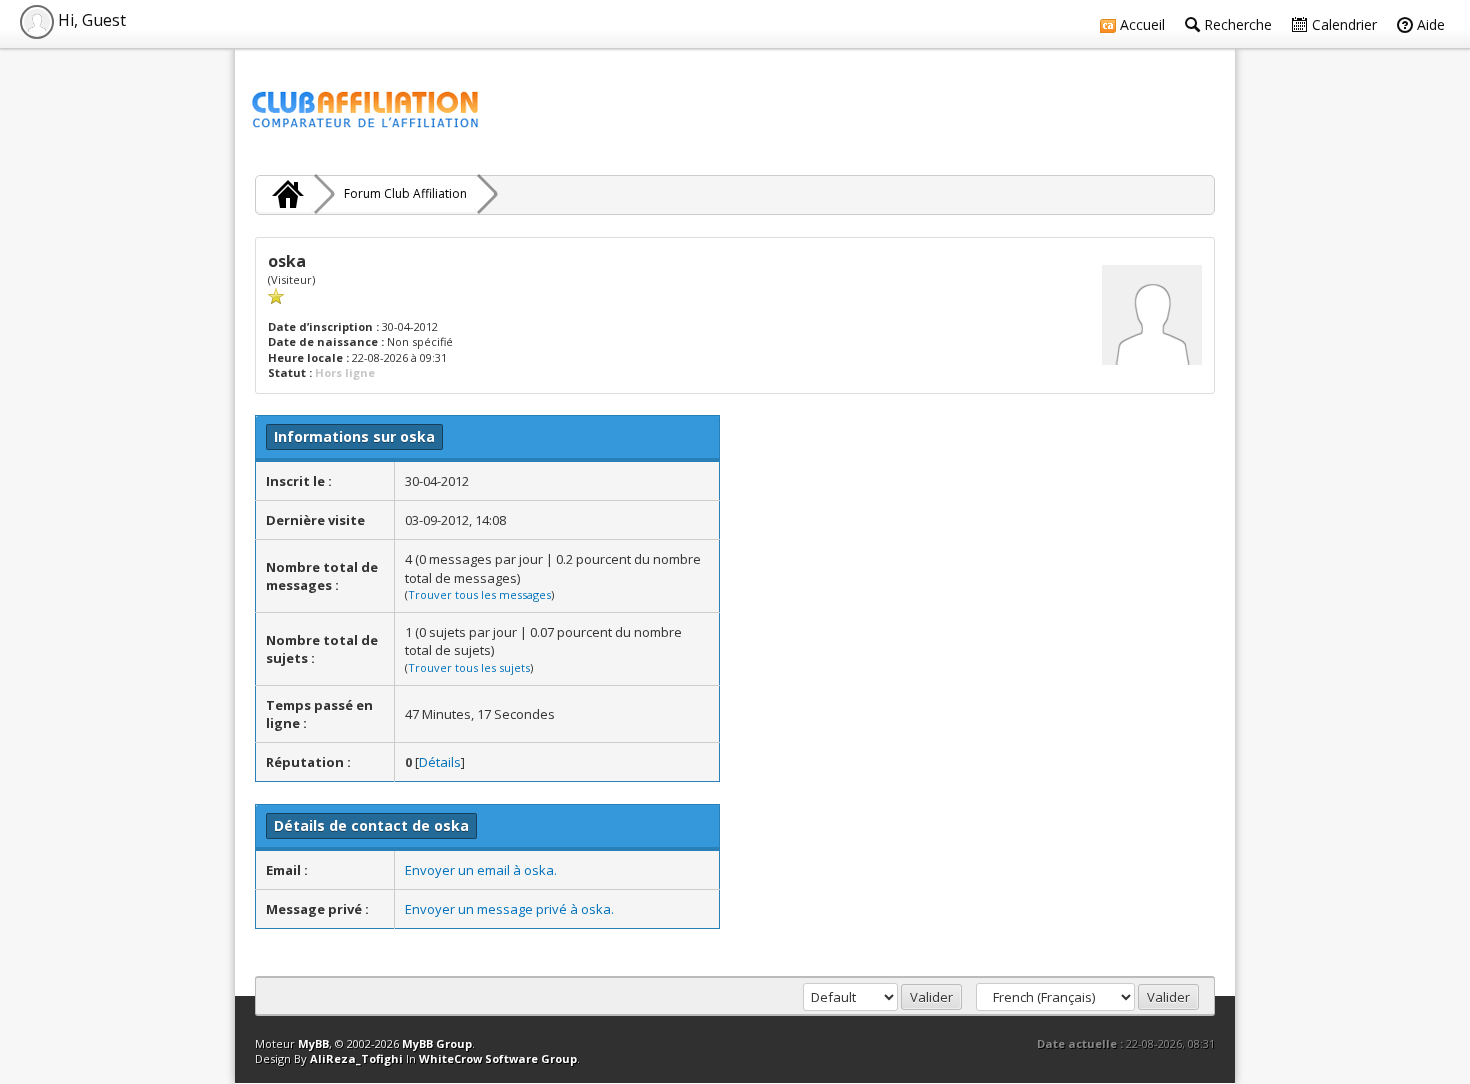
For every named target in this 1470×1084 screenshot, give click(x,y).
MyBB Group (437, 1043)
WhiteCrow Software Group (498, 1058)
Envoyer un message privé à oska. (509, 909)
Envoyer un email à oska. (481, 870)
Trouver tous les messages (479, 594)
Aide (1429, 24)
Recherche (1236, 24)
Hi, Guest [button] (90, 20)
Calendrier (1342, 24)
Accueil (1140, 24)
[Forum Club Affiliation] (285, 194)
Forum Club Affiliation (405, 193)
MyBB (313, 1043)
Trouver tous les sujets (469, 667)
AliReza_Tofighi (356, 1058)
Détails (440, 762)
